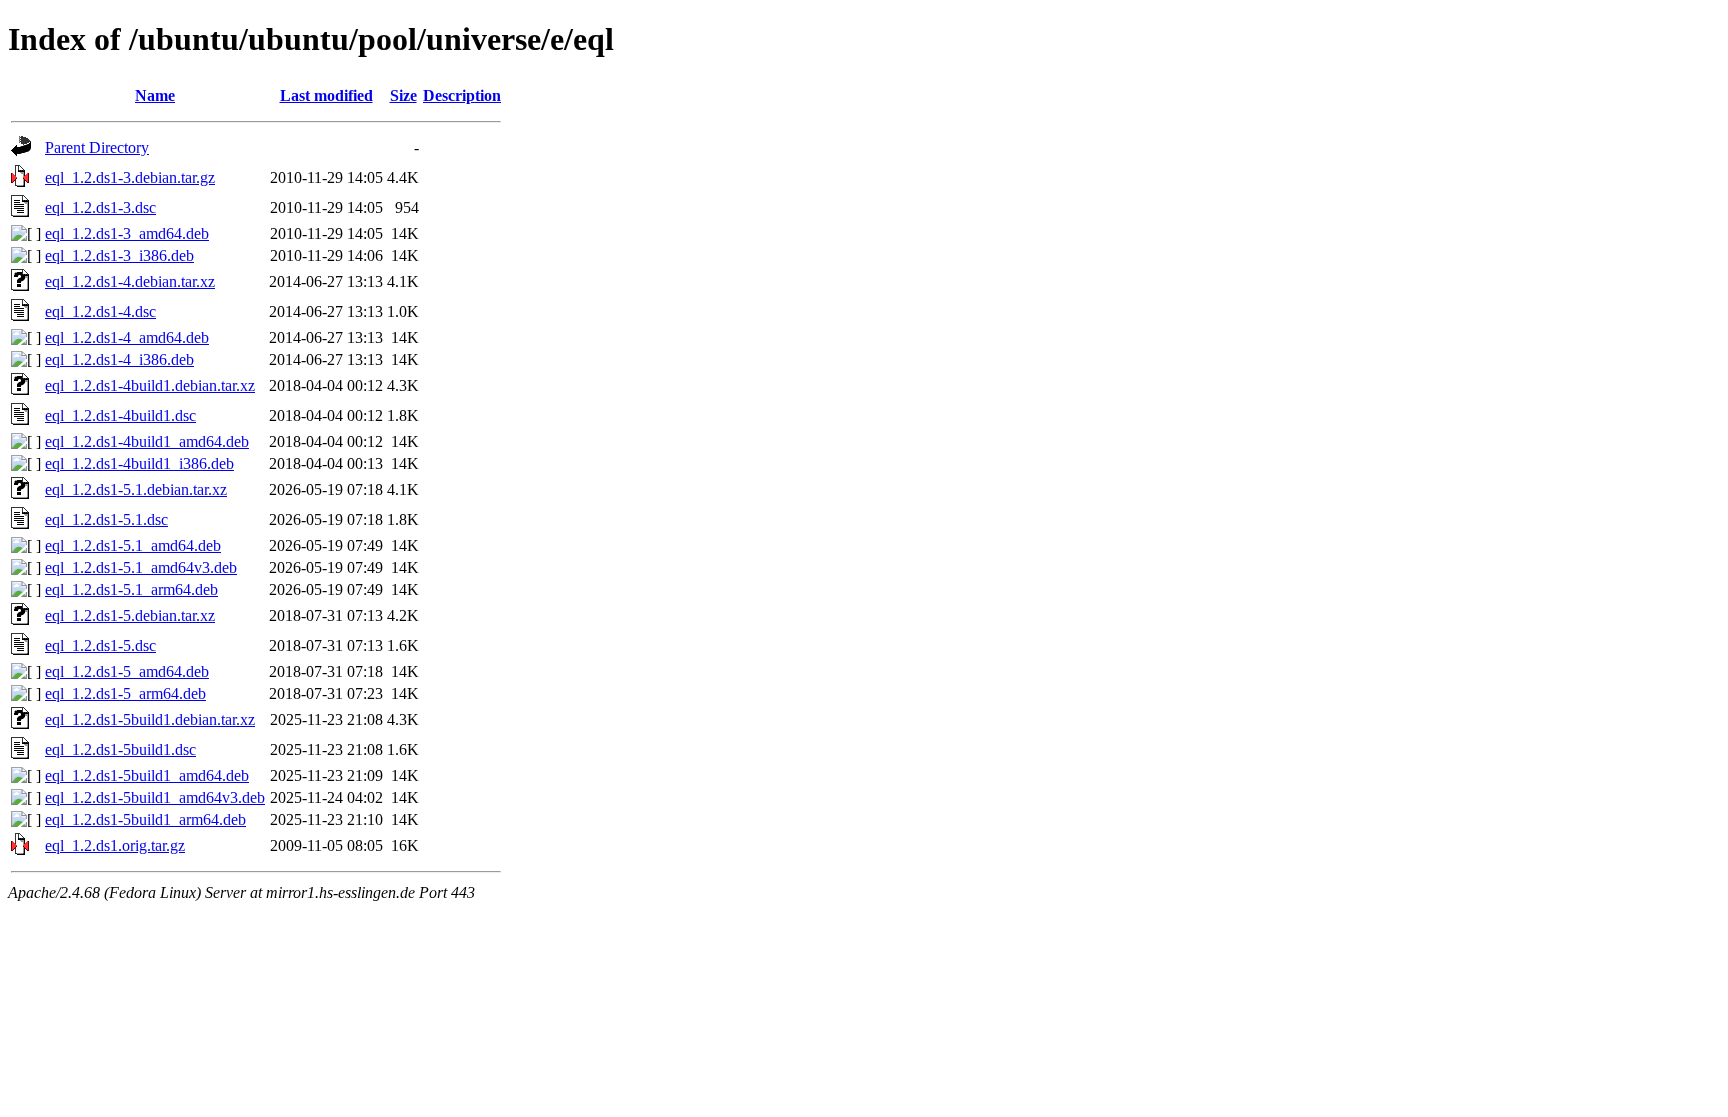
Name (155, 95)
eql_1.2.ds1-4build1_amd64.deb (147, 441)
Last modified (326, 95)
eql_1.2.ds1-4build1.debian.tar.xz (150, 385)
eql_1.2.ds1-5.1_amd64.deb (133, 545)
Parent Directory (97, 147)
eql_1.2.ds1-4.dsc (100, 311)
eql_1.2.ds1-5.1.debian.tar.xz (136, 489)
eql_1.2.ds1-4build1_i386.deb (139, 463)
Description (462, 95)
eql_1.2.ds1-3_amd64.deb (127, 233)
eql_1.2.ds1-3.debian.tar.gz (130, 177)
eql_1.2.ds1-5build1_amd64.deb (147, 775)
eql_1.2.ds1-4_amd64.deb (127, 337)
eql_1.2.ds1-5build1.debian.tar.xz (150, 719)
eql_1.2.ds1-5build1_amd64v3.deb (155, 797)
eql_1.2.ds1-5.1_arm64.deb (131, 589)
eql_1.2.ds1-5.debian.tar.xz (130, 615)
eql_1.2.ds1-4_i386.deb (119, 359)
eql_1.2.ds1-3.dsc (100, 207)
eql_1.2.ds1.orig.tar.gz (115, 845)
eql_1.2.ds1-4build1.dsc (120, 415)
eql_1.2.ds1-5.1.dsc (106, 519)
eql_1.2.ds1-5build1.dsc (120, 749)
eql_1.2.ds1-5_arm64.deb (125, 693)
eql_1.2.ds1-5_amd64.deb (127, 671)
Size (403, 95)
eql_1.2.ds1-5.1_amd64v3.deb (141, 567)
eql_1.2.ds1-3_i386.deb (119, 255)
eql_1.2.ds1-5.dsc (100, 645)
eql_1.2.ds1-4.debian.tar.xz (130, 281)
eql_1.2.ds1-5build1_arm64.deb (145, 819)
